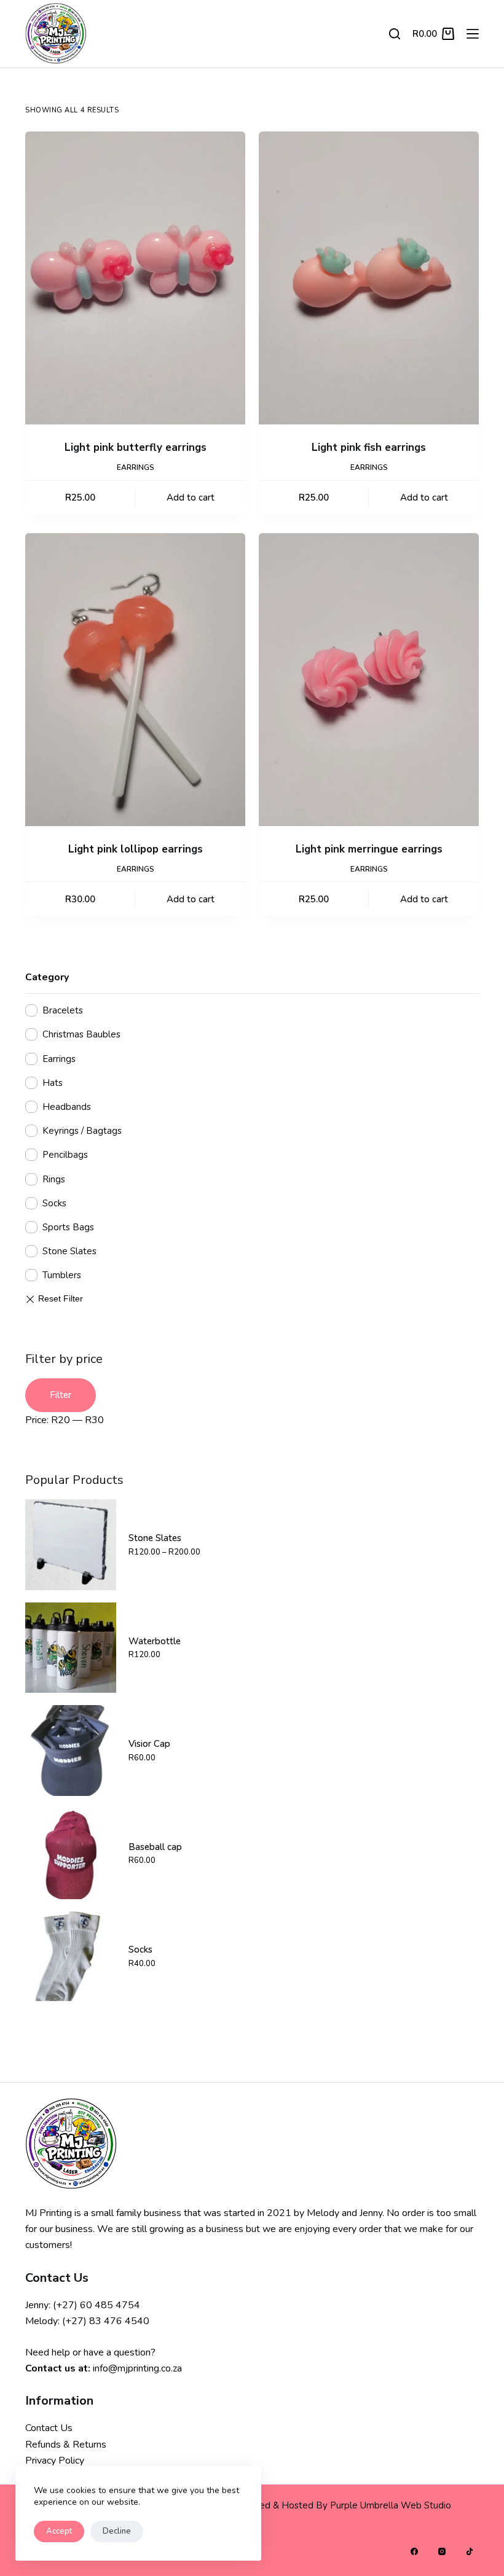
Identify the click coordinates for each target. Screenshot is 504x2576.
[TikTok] (470, 2551)
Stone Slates (69, 1251)
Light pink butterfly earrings (136, 447)
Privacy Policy (55, 2461)
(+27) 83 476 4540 (106, 2321)
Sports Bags (68, 1227)
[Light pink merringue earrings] (369, 680)
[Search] (395, 34)
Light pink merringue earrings (369, 849)
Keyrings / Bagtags (82, 1131)
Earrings (136, 467)
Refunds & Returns (66, 2445)
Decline (117, 2531)
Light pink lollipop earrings (136, 849)
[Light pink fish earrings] (369, 278)
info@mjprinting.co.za (137, 2368)
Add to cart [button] (191, 498)
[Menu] (473, 34)
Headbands (67, 1107)
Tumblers (62, 1275)
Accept (59, 2531)
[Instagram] (442, 2551)
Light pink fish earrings (369, 447)
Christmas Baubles (81, 1034)
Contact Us (49, 2428)
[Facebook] (414, 2551)
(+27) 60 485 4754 (96, 2305)
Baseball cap (155, 1847)
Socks (54, 1203)
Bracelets (63, 1010)
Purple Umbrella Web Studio (391, 2505)
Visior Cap (149, 1744)
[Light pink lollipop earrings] (135, 680)
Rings (54, 1179)
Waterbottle (155, 1641)
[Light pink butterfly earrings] (135, 278)
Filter (61, 1395)
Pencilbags (65, 1155)
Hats (53, 1083)
